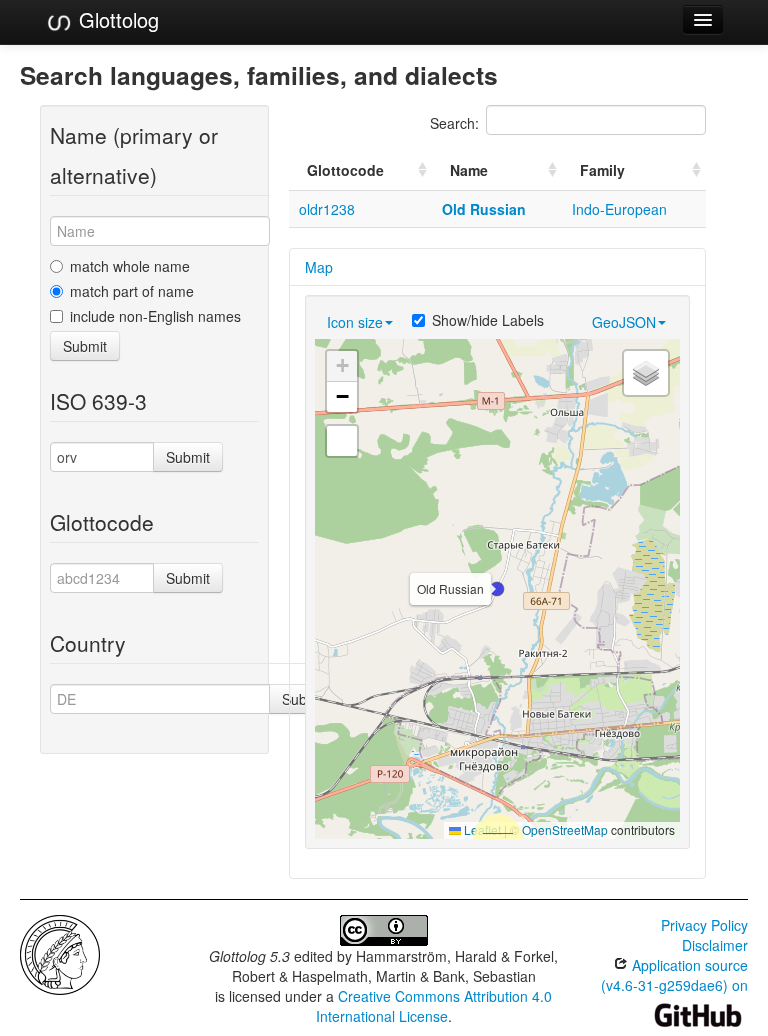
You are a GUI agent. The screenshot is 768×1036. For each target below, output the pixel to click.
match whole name (130, 266)
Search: (454, 123)
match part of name (132, 291)
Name (469, 170)
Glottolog (116, 19)
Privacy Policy (704, 925)
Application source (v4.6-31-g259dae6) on (674, 975)
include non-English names (155, 316)
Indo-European (619, 209)
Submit (85, 346)
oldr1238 (327, 209)
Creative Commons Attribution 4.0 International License (434, 1006)
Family (602, 170)
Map (319, 267)
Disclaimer (715, 945)
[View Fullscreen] (342, 441)
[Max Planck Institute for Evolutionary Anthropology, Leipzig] (60, 953)
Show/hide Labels (488, 320)
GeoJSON (624, 322)
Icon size (355, 322)
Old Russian (484, 209)
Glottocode (345, 170)
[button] (497, 589)
